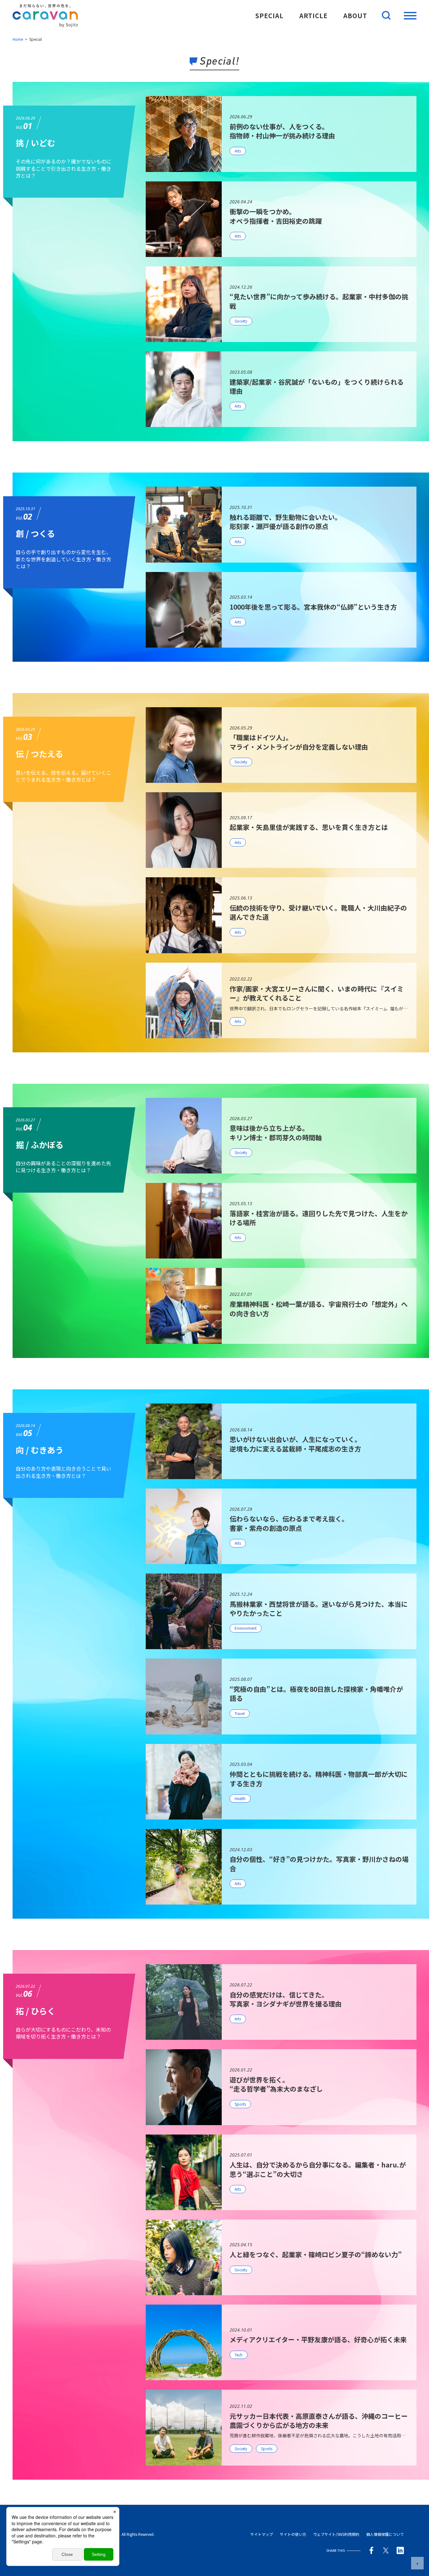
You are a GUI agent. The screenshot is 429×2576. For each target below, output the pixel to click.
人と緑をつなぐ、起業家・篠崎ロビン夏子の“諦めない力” (316, 2254)
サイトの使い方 (293, 2534)
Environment (246, 1628)
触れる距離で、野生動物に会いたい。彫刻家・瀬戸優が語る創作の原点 (285, 522)
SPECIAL (269, 16)
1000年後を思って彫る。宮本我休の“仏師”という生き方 (313, 607)
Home (18, 39)
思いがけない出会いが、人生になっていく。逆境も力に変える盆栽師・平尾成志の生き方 (295, 1444)
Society (241, 321)
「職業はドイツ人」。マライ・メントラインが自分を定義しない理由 (299, 742)
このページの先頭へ (417, 2563)
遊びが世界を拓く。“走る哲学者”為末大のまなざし (276, 2084)
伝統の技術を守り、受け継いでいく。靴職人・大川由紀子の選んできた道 (318, 912)
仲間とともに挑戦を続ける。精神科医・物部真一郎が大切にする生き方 (319, 1779)
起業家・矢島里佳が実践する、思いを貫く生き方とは (309, 827)
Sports (240, 2104)
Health (240, 1798)
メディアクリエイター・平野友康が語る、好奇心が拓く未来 (318, 2339)
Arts (238, 151)
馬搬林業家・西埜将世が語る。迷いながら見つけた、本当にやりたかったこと (319, 1609)
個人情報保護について (385, 2534)
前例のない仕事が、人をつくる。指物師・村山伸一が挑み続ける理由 (282, 131)
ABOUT (355, 16)
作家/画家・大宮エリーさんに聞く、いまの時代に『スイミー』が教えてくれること (317, 993)
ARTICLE (313, 16)
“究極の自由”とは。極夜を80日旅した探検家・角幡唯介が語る (316, 1694)
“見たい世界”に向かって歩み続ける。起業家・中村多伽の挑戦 (319, 301)
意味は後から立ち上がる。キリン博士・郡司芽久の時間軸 (276, 1133)
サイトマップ (262, 2534)
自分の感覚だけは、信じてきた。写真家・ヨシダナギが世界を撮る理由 (286, 1999)
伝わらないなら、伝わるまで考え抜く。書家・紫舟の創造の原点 (289, 1523)
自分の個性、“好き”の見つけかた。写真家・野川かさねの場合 (319, 1864)
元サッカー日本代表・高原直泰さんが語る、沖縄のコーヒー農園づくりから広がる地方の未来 (319, 2421)
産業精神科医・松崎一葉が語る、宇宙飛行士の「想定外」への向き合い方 (319, 1309)
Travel (240, 1713)
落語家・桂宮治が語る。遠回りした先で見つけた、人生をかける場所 (319, 1218)
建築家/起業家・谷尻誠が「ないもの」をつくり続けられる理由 (317, 386)
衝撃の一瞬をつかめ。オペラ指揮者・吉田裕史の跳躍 (276, 216)
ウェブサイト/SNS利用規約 (336, 2534)
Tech (239, 2355)
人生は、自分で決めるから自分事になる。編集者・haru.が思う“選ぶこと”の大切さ (318, 2169)
